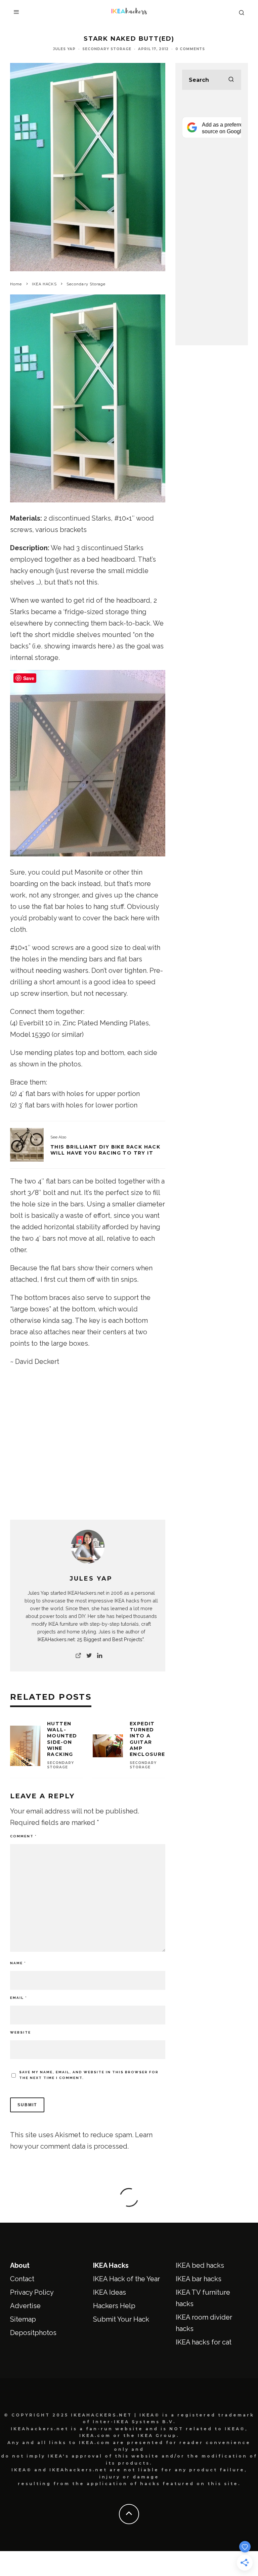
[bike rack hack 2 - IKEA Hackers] (27, 1145)
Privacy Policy (32, 2292)
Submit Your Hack (121, 2319)
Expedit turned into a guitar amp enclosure (147, 1739)
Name (18, 1963)
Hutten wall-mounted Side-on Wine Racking (62, 1739)
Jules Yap (64, 49)
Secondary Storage (107, 49)
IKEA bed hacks (200, 2265)
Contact (22, 2279)
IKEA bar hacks (199, 2279)
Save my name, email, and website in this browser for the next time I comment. (89, 2075)
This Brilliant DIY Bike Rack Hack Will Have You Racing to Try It (105, 1150)
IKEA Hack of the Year (126, 2279)
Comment (23, 1836)
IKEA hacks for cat (204, 2342)
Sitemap (23, 2319)
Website (20, 2032)
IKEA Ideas (110, 2292)
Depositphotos (33, 2333)
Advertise (25, 2306)
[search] (231, 80)
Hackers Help (114, 2306)
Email (18, 1998)
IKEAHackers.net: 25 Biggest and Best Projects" (91, 1639)
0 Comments (190, 49)
